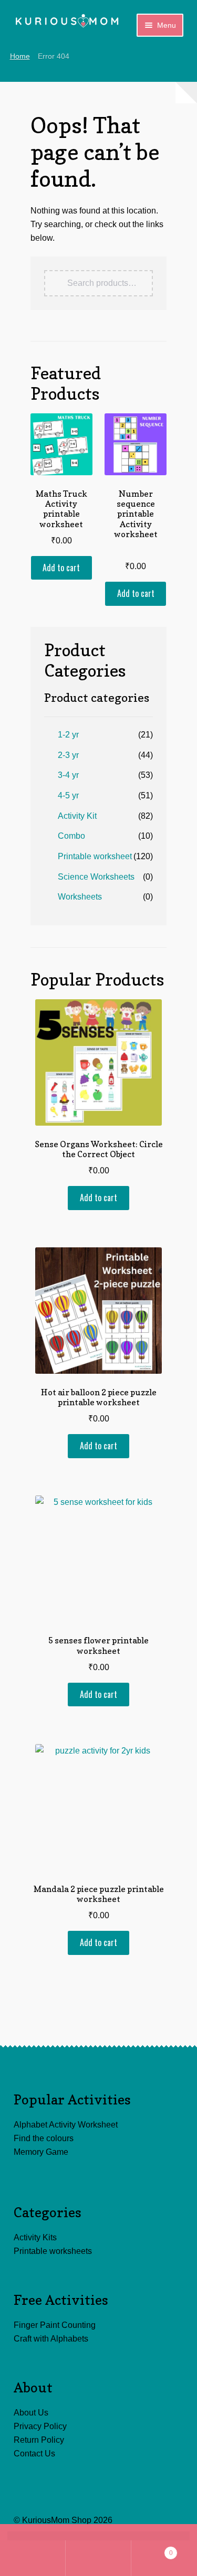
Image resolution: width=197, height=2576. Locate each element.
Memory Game (41, 2152)
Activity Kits (35, 2237)
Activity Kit (77, 816)
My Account (33, 2558)
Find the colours (44, 2138)
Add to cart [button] (61, 568)
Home (20, 56)
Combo (71, 836)
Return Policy (39, 2440)
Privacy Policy (40, 2426)
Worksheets (80, 897)
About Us (31, 2413)
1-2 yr (68, 735)
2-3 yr (68, 755)
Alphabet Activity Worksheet (66, 2125)
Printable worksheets (53, 2251)
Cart (152, 2550)
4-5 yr (68, 795)
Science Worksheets (96, 877)
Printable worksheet (95, 856)
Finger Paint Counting (55, 2325)
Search (98, 2558)
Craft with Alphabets (51, 2339)
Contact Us (34, 2454)
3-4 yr (68, 775)
